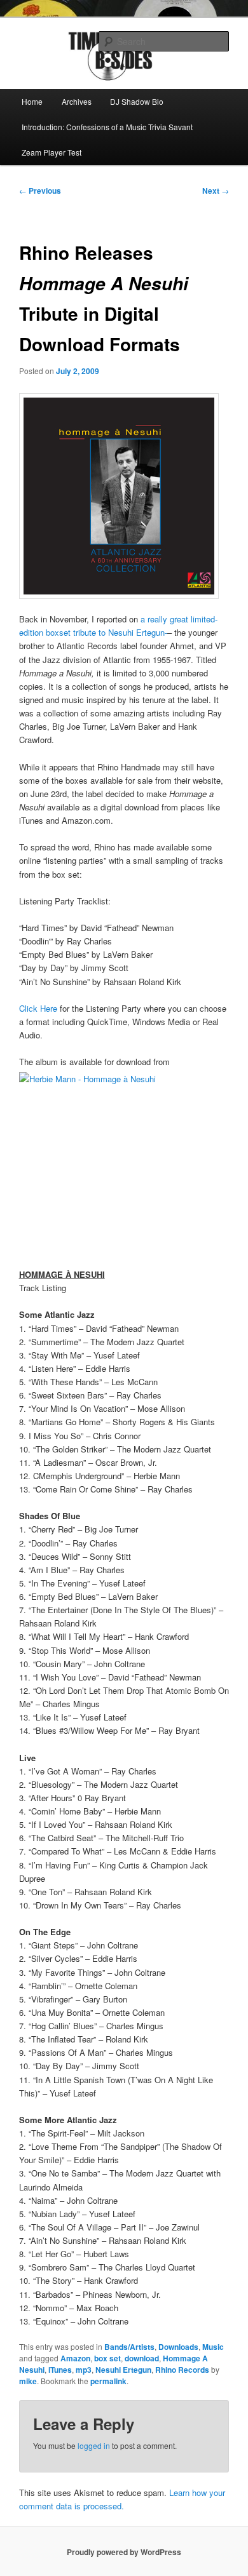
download (142, 2358)
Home (32, 101)
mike (28, 2381)
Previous (40, 191)
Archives (77, 101)
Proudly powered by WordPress (124, 2552)
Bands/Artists (129, 2347)
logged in (94, 2445)
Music (213, 2347)
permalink (108, 2381)
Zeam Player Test (52, 152)
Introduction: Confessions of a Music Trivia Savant (107, 127)
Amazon (75, 2358)
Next (216, 191)
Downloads (178, 2347)
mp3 (84, 2370)
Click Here (38, 1008)
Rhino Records (182, 2370)
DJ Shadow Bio (137, 101)
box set (107, 2358)
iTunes (60, 2370)
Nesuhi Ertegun (123, 2370)
